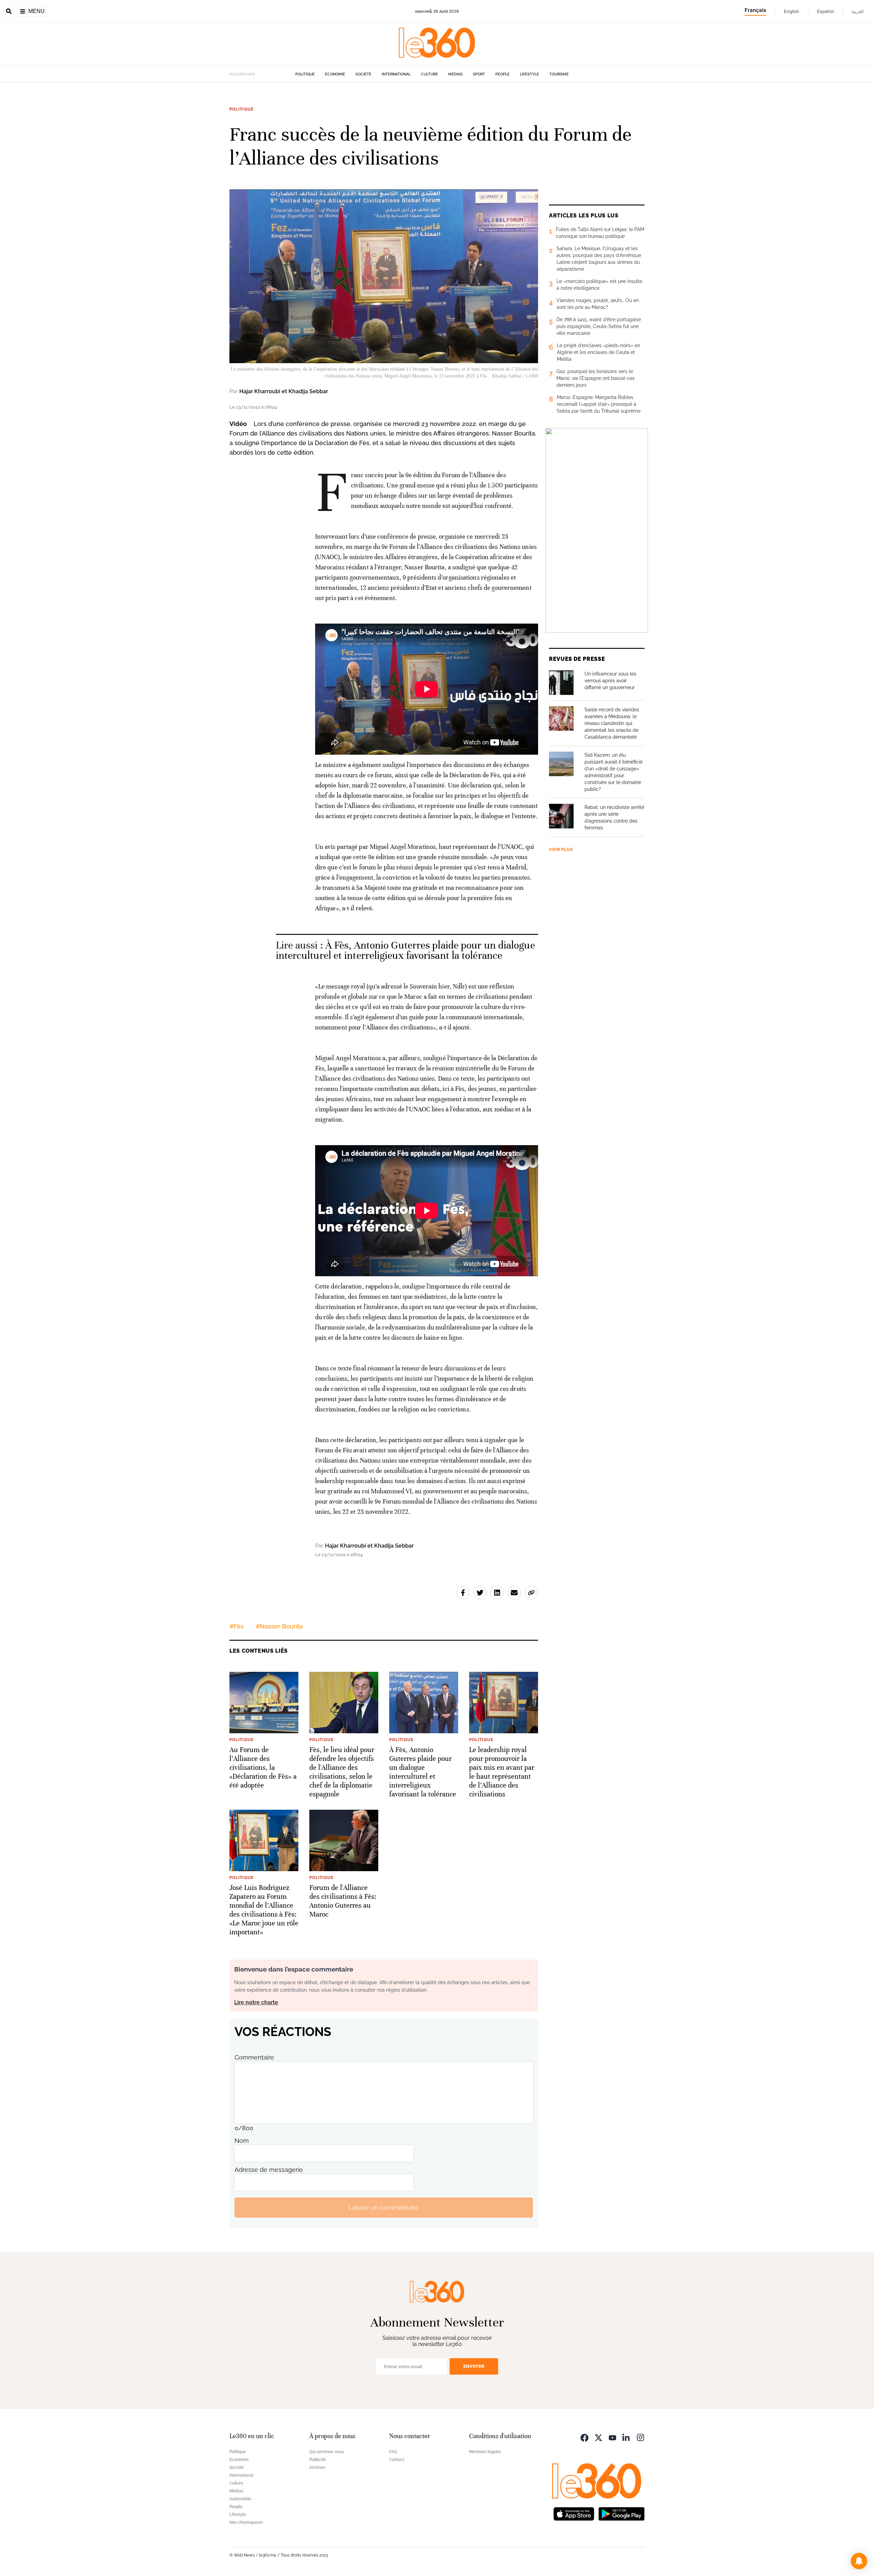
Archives (318, 2467)
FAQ (393, 2452)
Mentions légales (485, 2452)
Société (363, 74)
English (792, 11)
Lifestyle (530, 74)
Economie (335, 74)
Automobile (240, 2499)
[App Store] (574, 2513)
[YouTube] (612, 2437)
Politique (305, 74)
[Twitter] (598, 2437)
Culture (429, 74)
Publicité (318, 2460)
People (503, 74)
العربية (858, 11)
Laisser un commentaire (384, 2208)
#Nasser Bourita (279, 1626)
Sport (479, 74)
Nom (242, 2141)
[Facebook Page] (584, 2437)
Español (825, 11)
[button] (859, 2561)
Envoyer (474, 2366)
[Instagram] (640, 2437)
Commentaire (254, 2057)
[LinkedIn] (626, 2437)
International (396, 74)
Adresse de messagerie (269, 2170)
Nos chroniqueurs (246, 2522)
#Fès (237, 1626)
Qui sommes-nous (327, 2452)
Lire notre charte (256, 2002)
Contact (397, 2460)
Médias (455, 74)
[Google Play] (621, 2513)
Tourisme (559, 74)
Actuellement (242, 74)
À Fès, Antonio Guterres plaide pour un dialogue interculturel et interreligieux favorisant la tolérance (405, 950)
